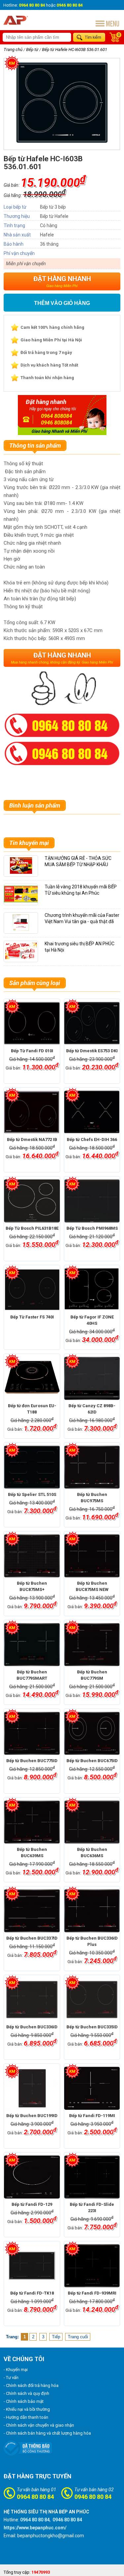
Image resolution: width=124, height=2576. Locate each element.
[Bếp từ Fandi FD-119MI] (92, 2088)
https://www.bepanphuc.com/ (35, 2528)
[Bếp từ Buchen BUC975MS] (92, 1467)
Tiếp (56, 2337)
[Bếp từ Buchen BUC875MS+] (32, 1556)
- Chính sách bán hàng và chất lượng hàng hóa (47, 2433)
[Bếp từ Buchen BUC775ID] (32, 1733)
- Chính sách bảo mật (24, 2401)
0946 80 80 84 (93, 2497)
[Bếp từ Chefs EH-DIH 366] (92, 1112)
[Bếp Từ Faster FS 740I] (32, 1290)
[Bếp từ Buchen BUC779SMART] (32, 1645)
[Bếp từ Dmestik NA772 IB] (32, 1112)
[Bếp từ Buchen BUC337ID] (32, 1911)
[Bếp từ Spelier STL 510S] (32, 1467)
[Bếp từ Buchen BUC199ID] (32, 2088)
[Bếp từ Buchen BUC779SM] (92, 1645)
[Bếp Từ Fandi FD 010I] (32, 1023)
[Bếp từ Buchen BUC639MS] (32, 1822)
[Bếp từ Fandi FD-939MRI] (92, 2266)
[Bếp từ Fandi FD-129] (32, 2177)
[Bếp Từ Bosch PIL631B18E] (32, 1201)
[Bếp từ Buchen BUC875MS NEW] (92, 1556)
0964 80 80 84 (35, 2497)
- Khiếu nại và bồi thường (27, 2409)
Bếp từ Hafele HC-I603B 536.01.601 (75, 50)
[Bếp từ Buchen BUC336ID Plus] (92, 1911)
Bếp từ (32, 50)
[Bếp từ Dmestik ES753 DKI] (92, 1023)
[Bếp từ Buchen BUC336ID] (32, 2000)
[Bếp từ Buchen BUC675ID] (92, 1733)
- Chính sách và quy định (26, 2393)
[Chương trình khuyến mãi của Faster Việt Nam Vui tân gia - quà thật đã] (21, 929)
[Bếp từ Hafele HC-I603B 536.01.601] (62, 142)
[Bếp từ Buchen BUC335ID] (92, 2000)
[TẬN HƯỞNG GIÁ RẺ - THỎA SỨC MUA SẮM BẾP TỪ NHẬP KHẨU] (21, 872)
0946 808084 (57, 423)
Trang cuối (78, 2337)
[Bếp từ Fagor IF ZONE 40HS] (92, 1290)
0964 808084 (57, 416)
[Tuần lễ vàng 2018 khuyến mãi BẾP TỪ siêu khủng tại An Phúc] (22, 901)
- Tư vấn (11, 2378)
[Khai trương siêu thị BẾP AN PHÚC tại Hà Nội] (21, 958)
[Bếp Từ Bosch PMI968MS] (92, 1201)
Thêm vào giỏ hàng (62, 303)
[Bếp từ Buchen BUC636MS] (92, 1822)
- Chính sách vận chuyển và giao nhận (39, 2425)
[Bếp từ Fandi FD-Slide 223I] (92, 2177)
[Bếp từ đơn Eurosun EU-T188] (32, 1378)
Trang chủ (13, 50)
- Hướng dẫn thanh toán (26, 2417)
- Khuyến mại (16, 2370)
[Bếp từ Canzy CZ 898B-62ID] (92, 1378)
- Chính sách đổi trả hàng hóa (31, 2385)
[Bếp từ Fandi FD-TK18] (32, 2266)
